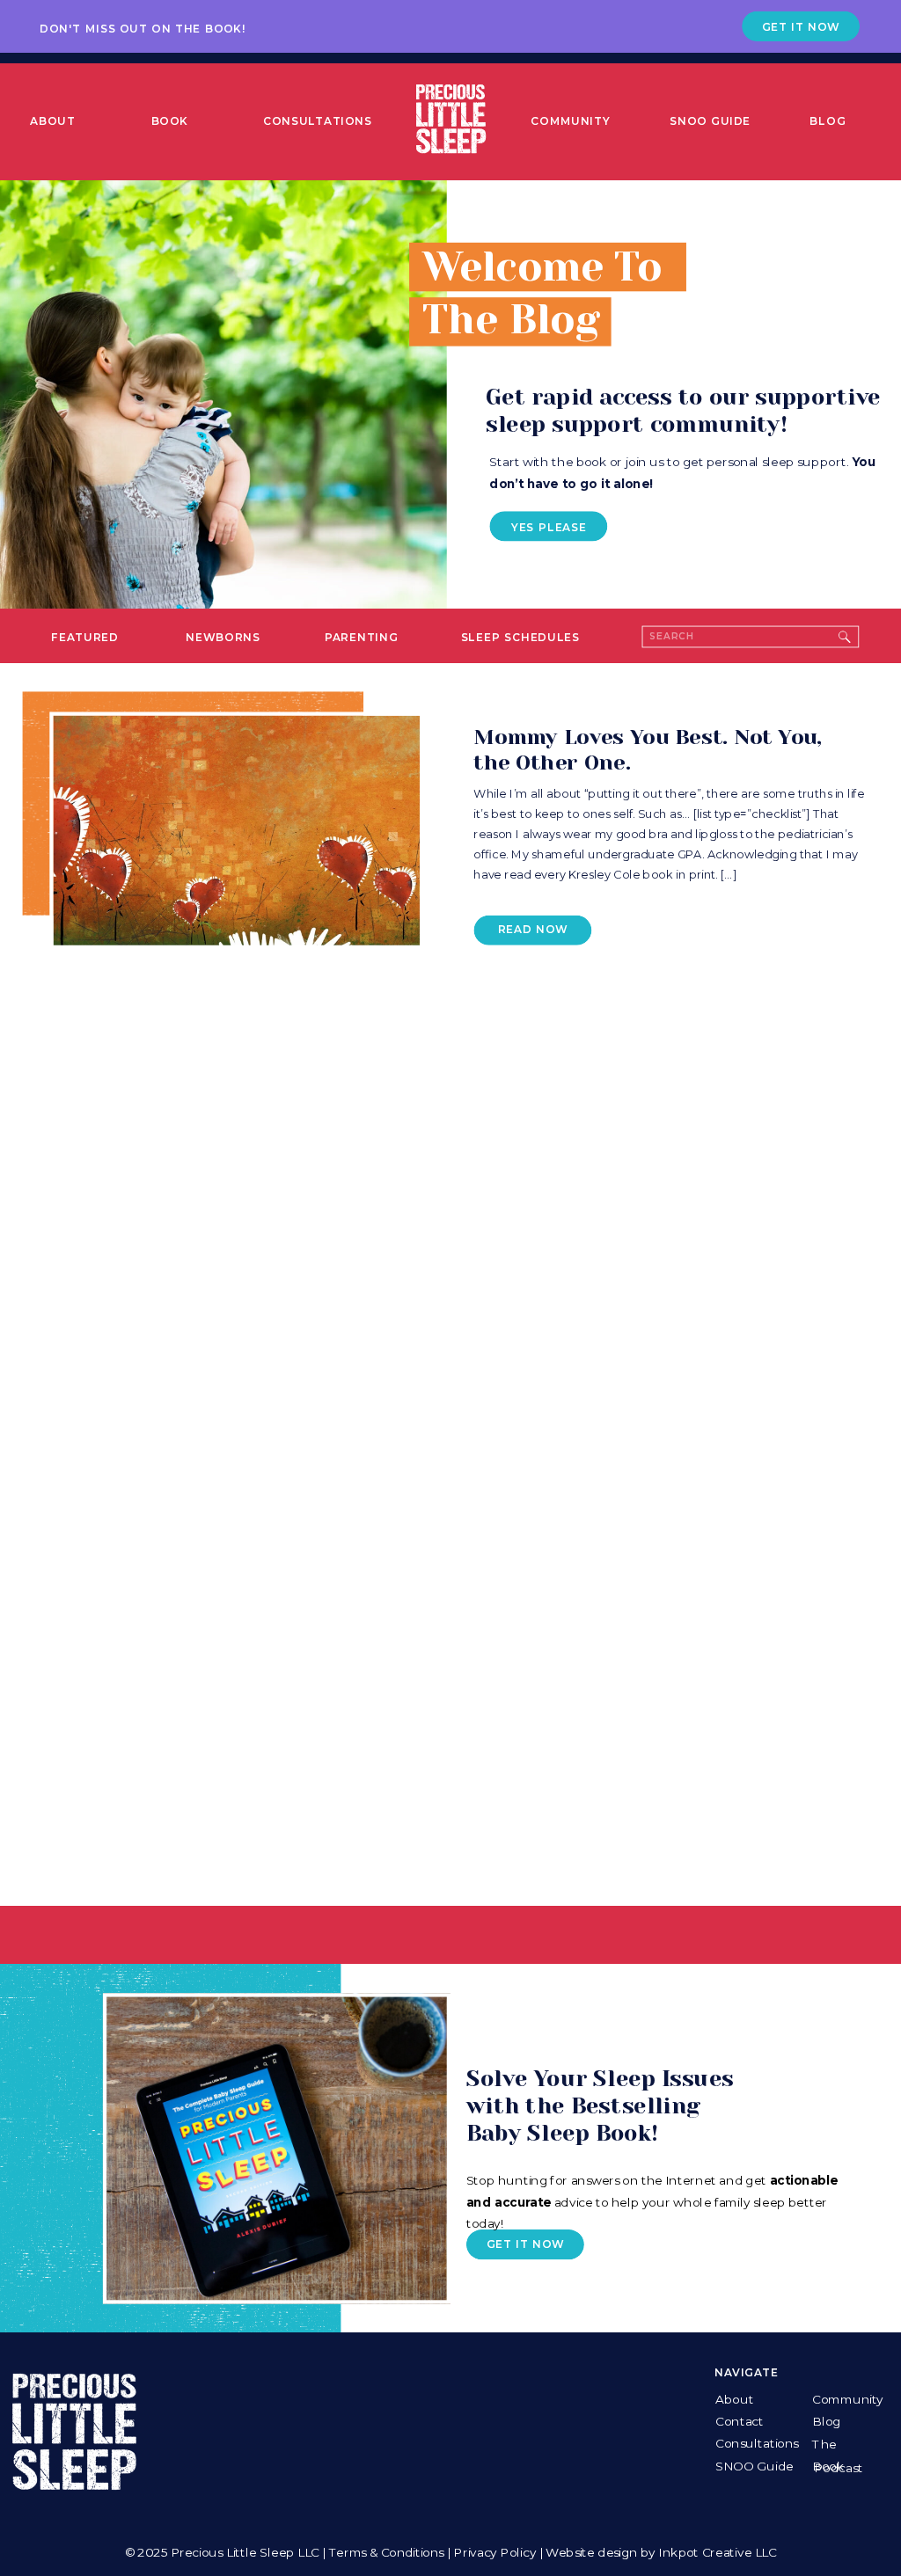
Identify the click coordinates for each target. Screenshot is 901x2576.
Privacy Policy (494, 2552)
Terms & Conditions (387, 2552)
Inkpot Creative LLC (717, 2552)
